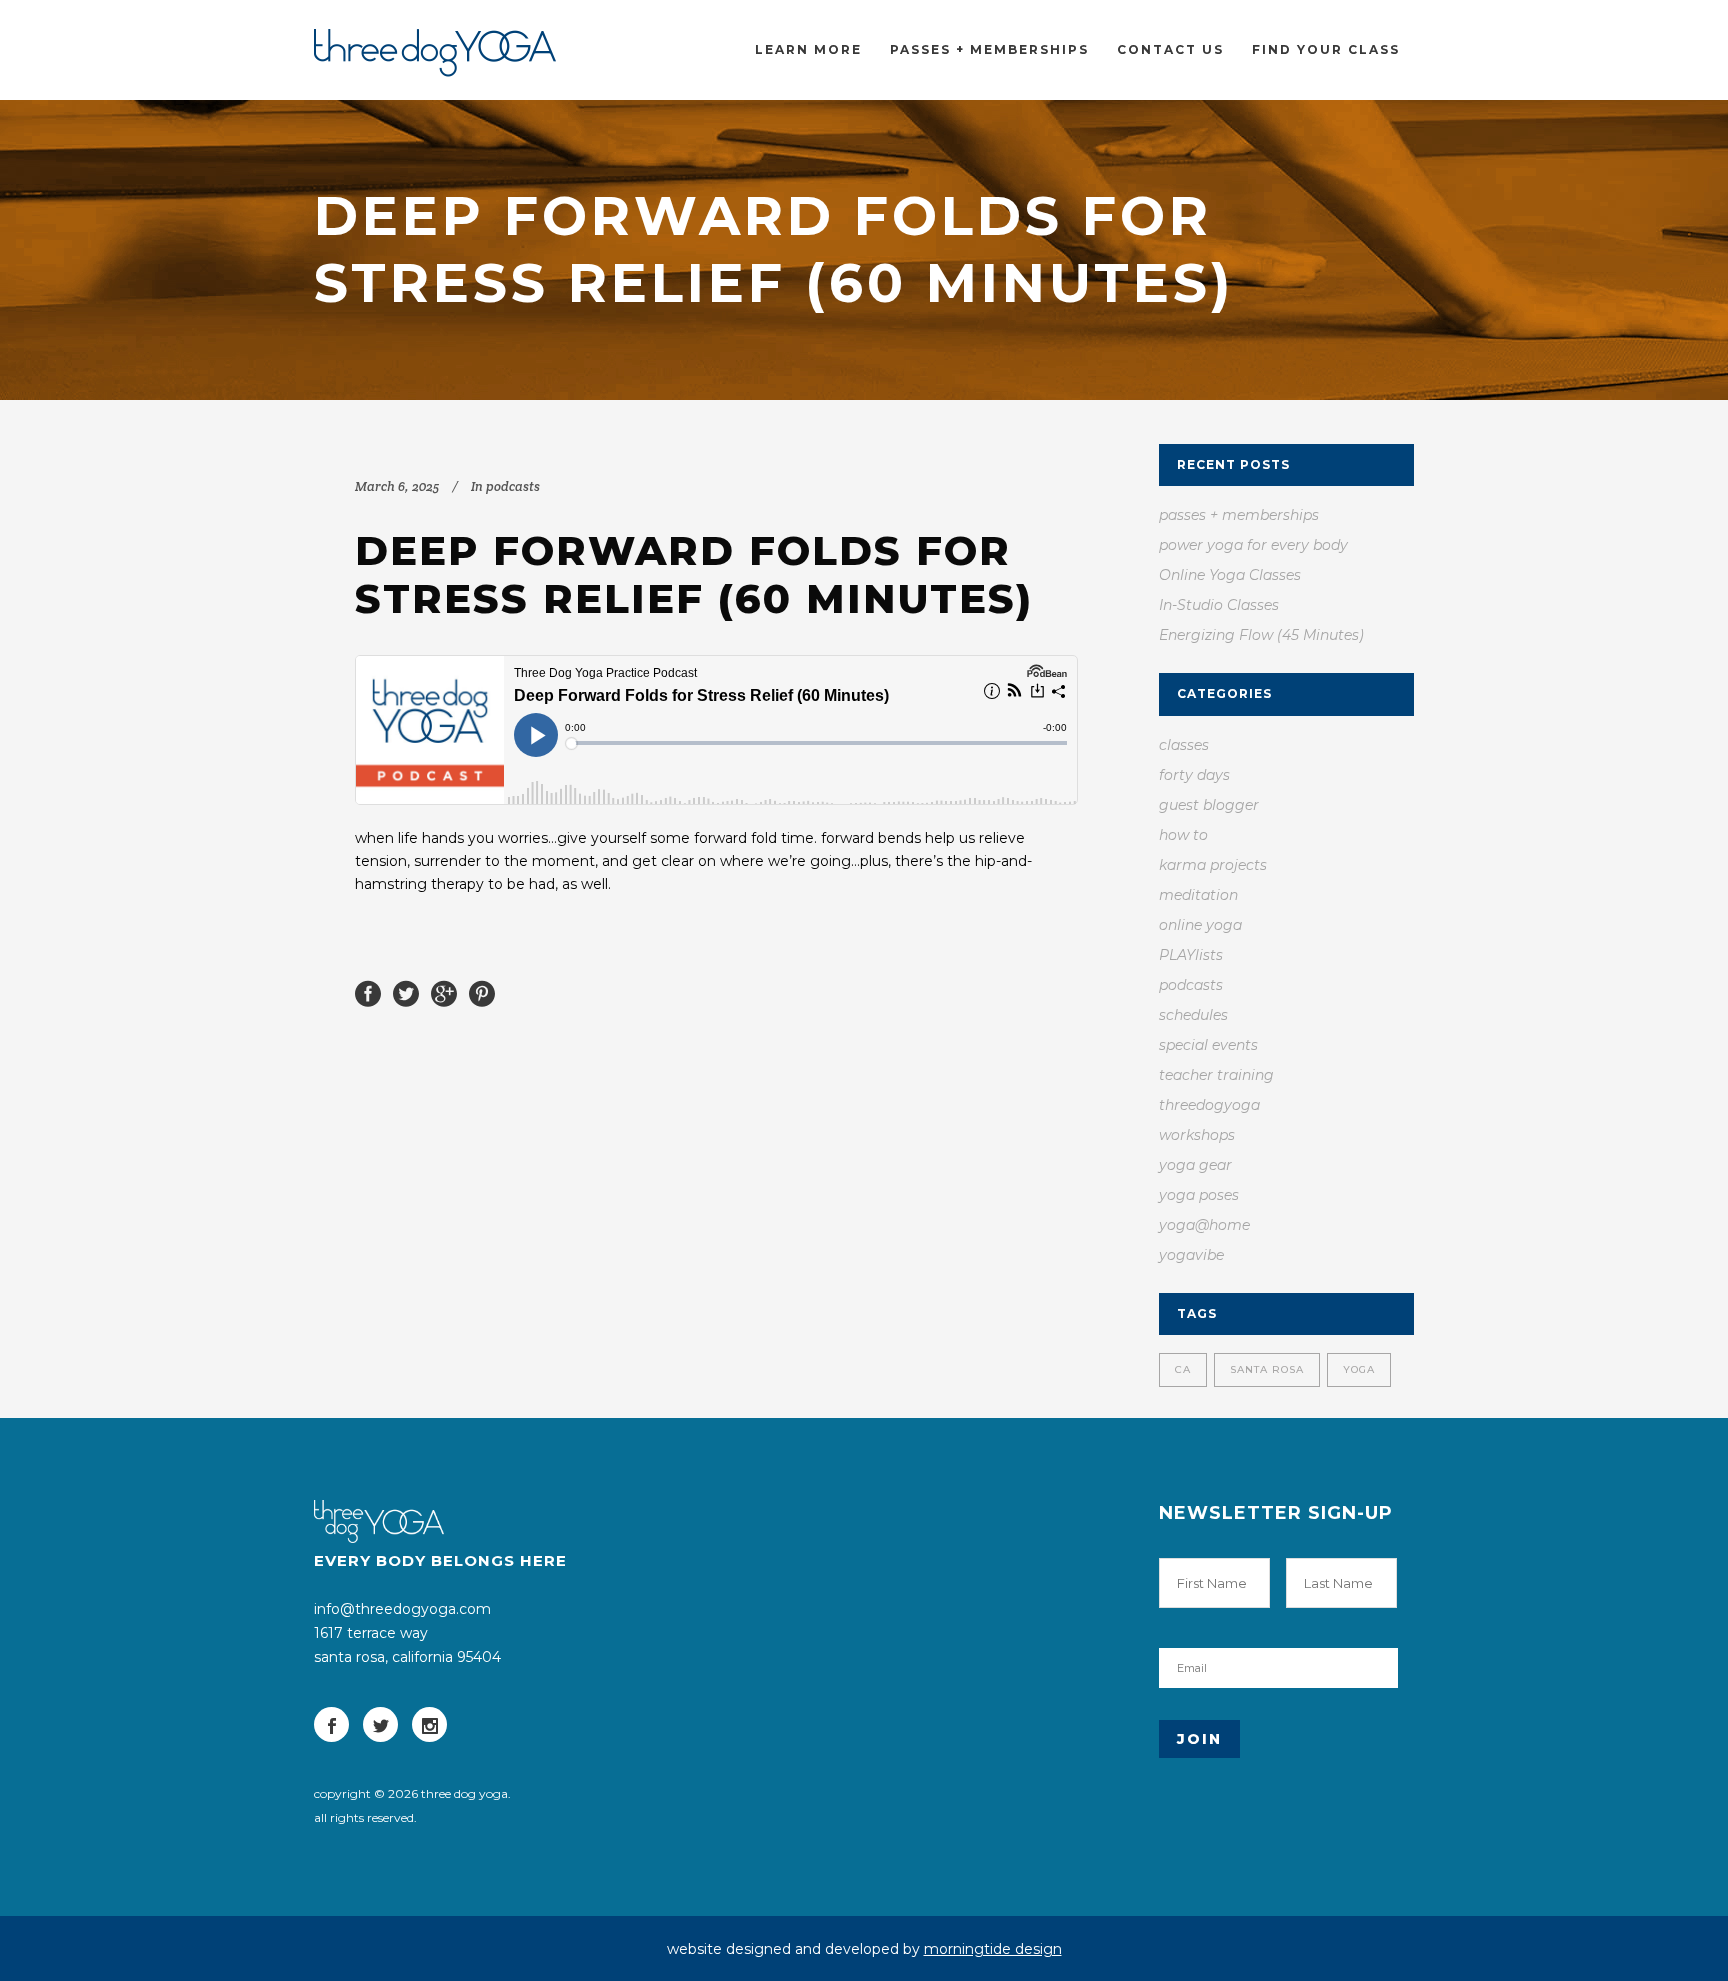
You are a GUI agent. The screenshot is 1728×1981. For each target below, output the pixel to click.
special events (1208, 1045)
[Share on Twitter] (406, 992)
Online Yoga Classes (1230, 575)
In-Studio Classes (1219, 605)
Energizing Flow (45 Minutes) (1261, 635)
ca (1183, 1369)
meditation (1198, 895)
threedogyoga (1209, 1105)
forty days (1194, 775)
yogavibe (1191, 1255)
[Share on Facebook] (368, 992)
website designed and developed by (864, 1949)
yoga (1359, 1369)
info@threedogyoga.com (402, 1609)
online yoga (1200, 925)
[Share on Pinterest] (482, 992)
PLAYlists (1191, 955)
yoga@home (1204, 1225)
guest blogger (1209, 805)
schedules (1193, 1015)
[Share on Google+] (444, 992)
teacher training (1216, 1075)
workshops (1197, 1135)
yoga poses (1199, 1195)
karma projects (1213, 865)
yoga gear (1195, 1165)
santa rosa (1267, 1369)
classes (1184, 745)
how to (1183, 835)
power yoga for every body (1253, 545)
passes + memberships (1239, 515)
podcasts (513, 486)
